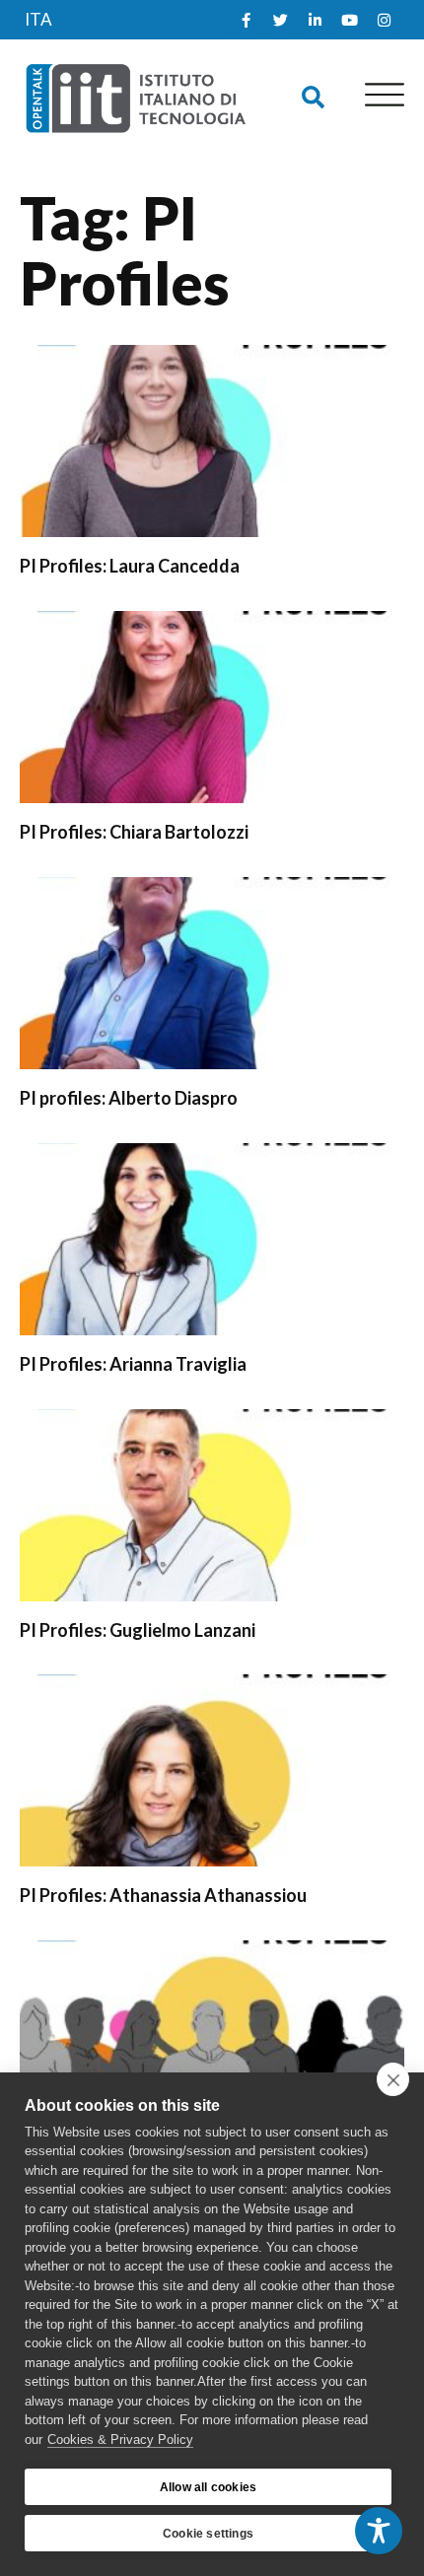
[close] (393, 2079)
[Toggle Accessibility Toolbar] (379, 2531)
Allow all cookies (208, 2487)
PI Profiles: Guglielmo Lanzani (138, 1630)
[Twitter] (280, 20)
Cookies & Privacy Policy (120, 2440)
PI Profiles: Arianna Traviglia (133, 1364)
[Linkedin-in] (315, 20)
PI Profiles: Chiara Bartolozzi (134, 832)
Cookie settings (208, 2534)
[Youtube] (349, 20)
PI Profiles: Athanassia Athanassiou (163, 1895)
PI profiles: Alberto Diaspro (129, 1098)
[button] (313, 98)
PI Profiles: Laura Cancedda (130, 566)
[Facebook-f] (246, 20)
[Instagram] (384, 20)
